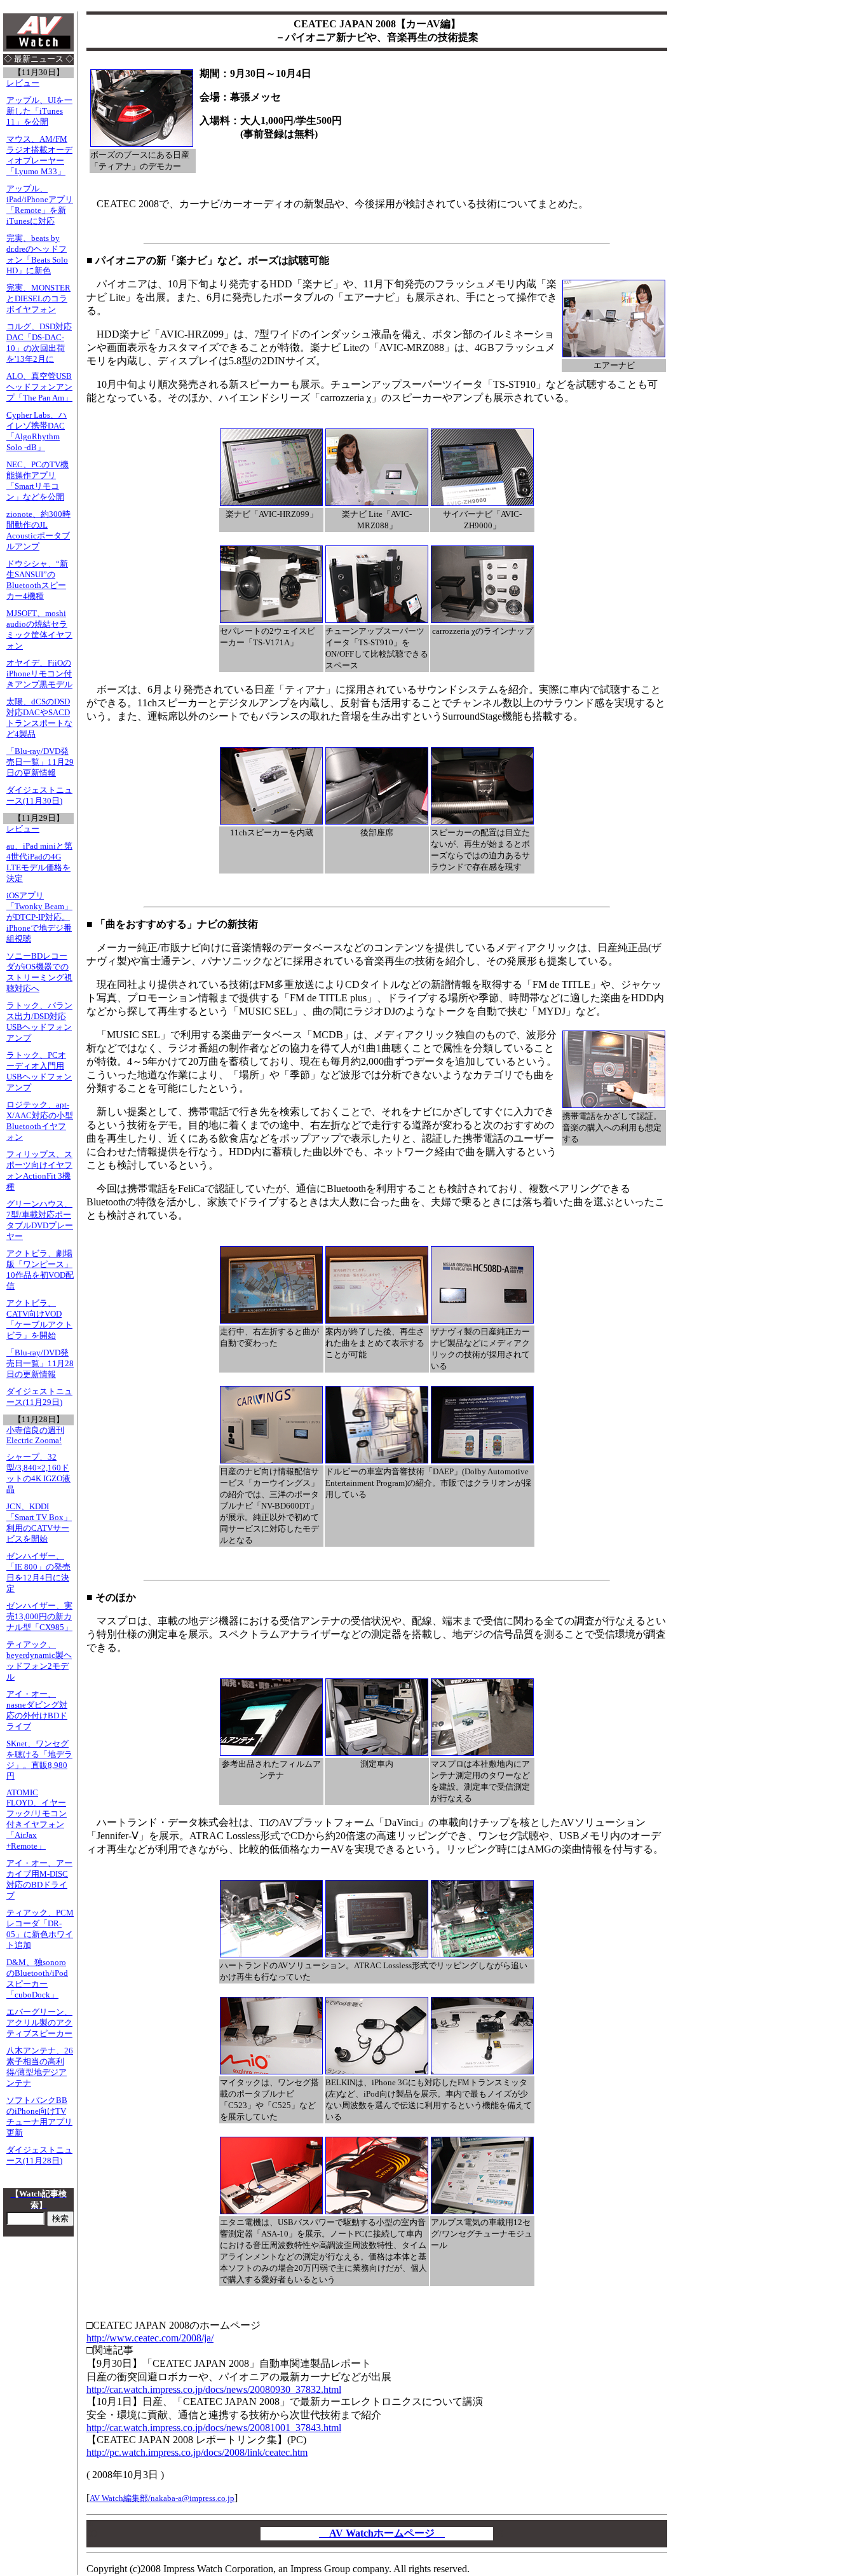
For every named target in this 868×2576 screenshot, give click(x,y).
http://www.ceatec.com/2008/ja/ (150, 2338)
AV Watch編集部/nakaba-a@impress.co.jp (162, 2498)
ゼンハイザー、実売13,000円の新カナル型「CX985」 (39, 1617)
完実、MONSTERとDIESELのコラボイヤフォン (38, 299)
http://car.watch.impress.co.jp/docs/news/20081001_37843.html (214, 2428)
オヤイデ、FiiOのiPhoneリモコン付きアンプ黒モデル (39, 674)
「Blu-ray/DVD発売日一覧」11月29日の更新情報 (40, 762)
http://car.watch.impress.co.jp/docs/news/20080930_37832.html (214, 2389)
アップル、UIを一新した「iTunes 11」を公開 (39, 111)
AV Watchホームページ (382, 2533)
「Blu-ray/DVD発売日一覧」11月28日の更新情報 (40, 1364)
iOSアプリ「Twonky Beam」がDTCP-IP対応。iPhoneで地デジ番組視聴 (39, 917)
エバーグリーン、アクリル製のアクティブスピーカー (39, 2023)
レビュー (23, 83)
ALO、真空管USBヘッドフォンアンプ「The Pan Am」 (39, 387)
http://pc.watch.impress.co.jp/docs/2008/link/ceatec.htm (197, 2452)
